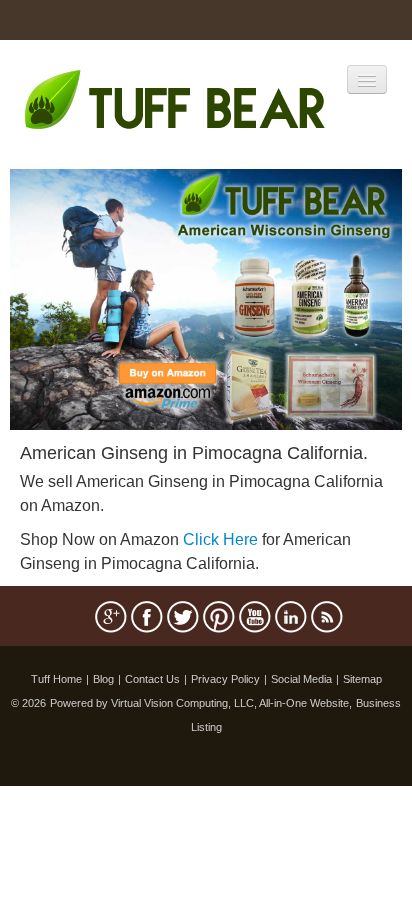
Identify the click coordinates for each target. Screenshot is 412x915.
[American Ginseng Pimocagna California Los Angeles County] (206, 297)
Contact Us (152, 679)
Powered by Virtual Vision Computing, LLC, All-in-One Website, (201, 703)
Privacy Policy (225, 679)
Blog (103, 679)
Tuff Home (56, 679)
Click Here (220, 539)
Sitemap (362, 679)
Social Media (301, 679)
